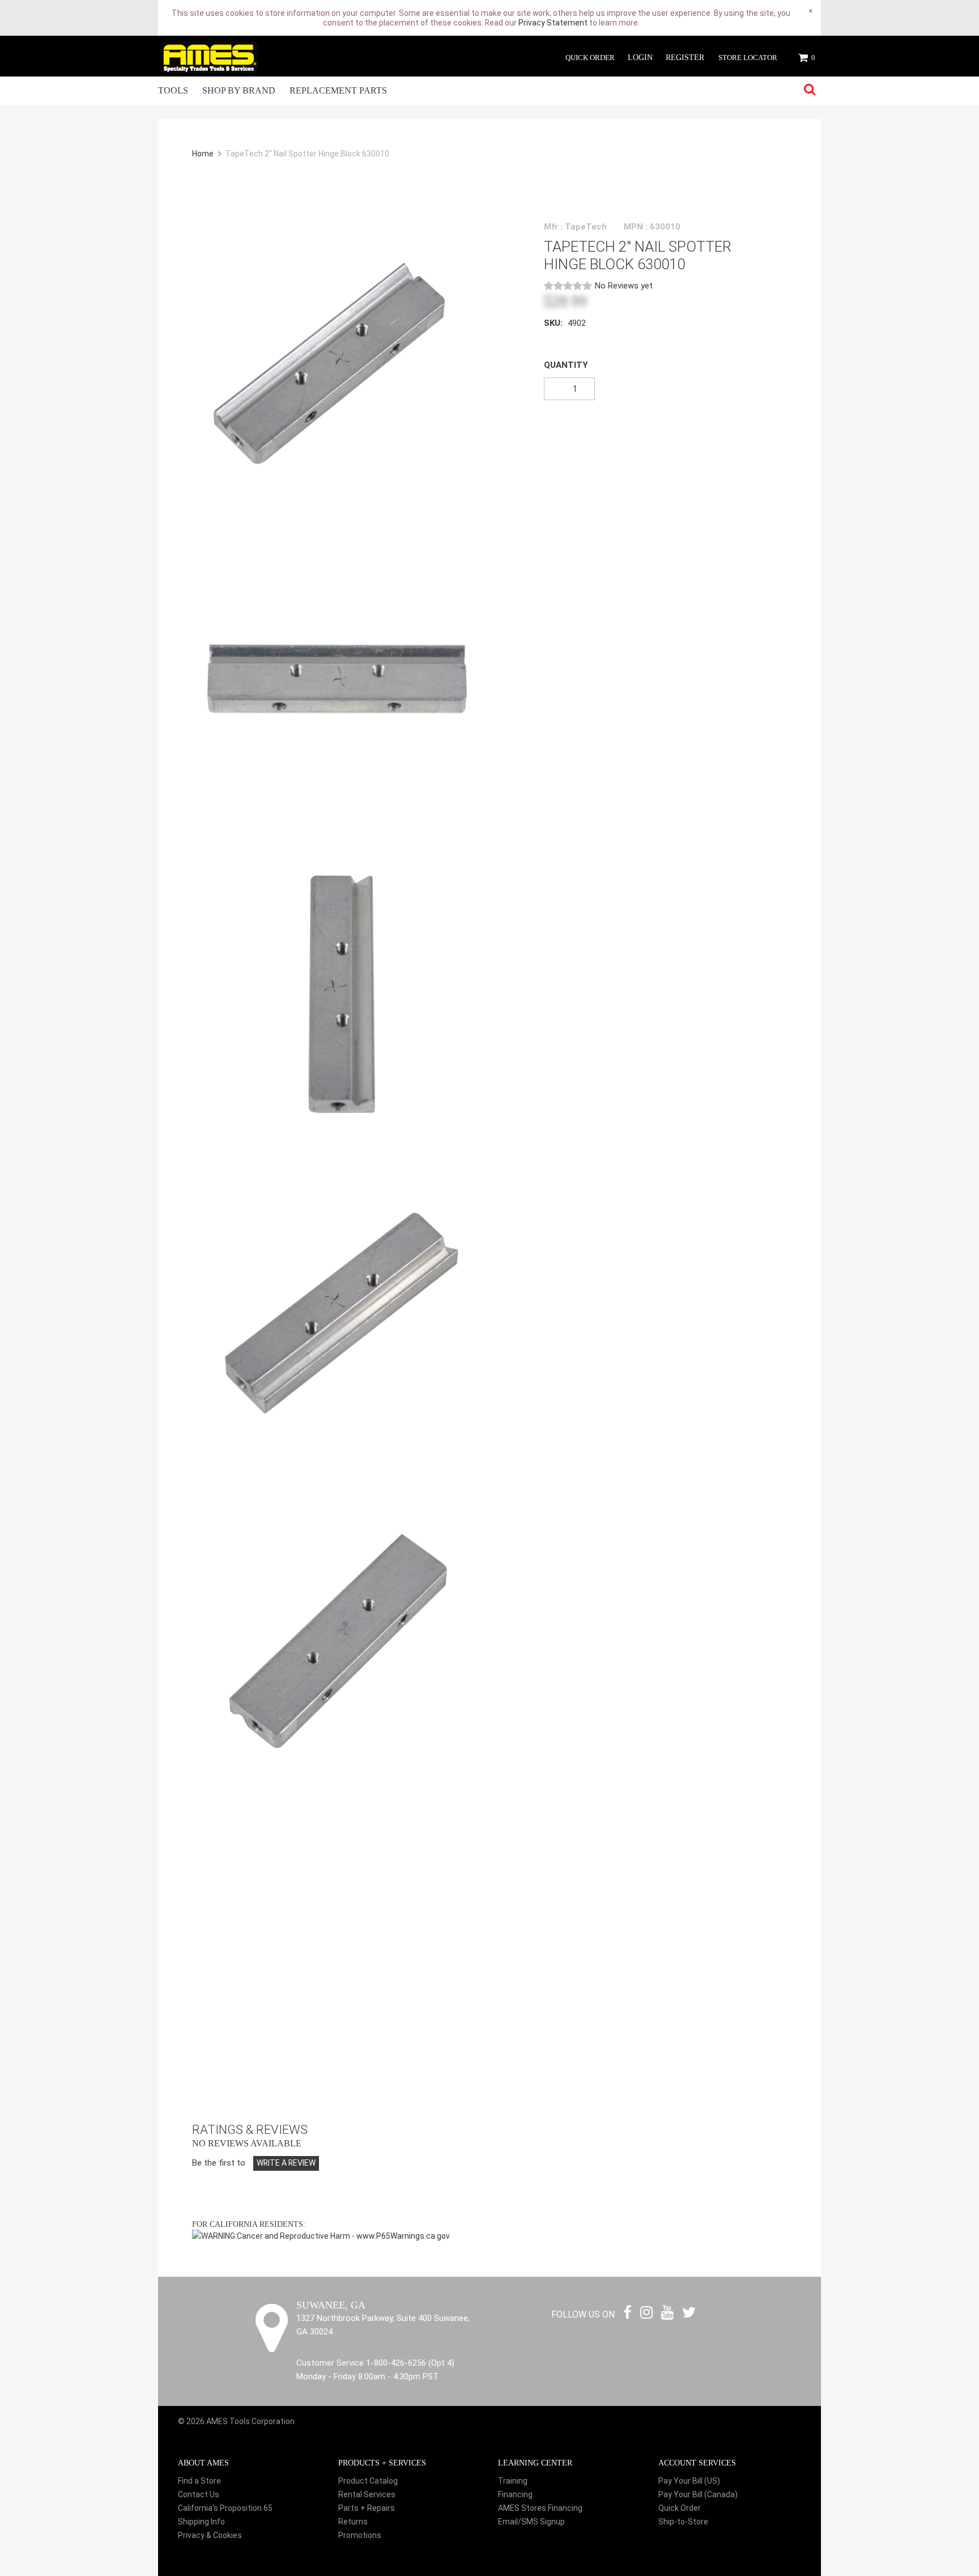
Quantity (566, 365)
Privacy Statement (553, 23)
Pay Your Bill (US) (689, 2481)
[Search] (810, 90)
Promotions (360, 2535)
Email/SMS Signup (531, 2522)
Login (640, 58)
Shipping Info (201, 2522)
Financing (515, 2494)
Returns (353, 2522)
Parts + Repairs (367, 2508)
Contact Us (199, 2494)
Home (204, 154)
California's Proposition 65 (225, 2508)
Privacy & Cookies (210, 2535)
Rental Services (367, 2494)
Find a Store (199, 2481)
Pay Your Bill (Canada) (698, 2494)
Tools (173, 90)
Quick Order (590, 58)
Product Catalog (368, 2481)
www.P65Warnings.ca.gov (403, 2236)
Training (513, 2481)
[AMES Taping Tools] (209, 56)
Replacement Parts (338, 90)
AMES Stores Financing (540, 2508)
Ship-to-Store (683, 2522)
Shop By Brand (239, 90)
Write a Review (286, 2163)
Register (685, 58)
